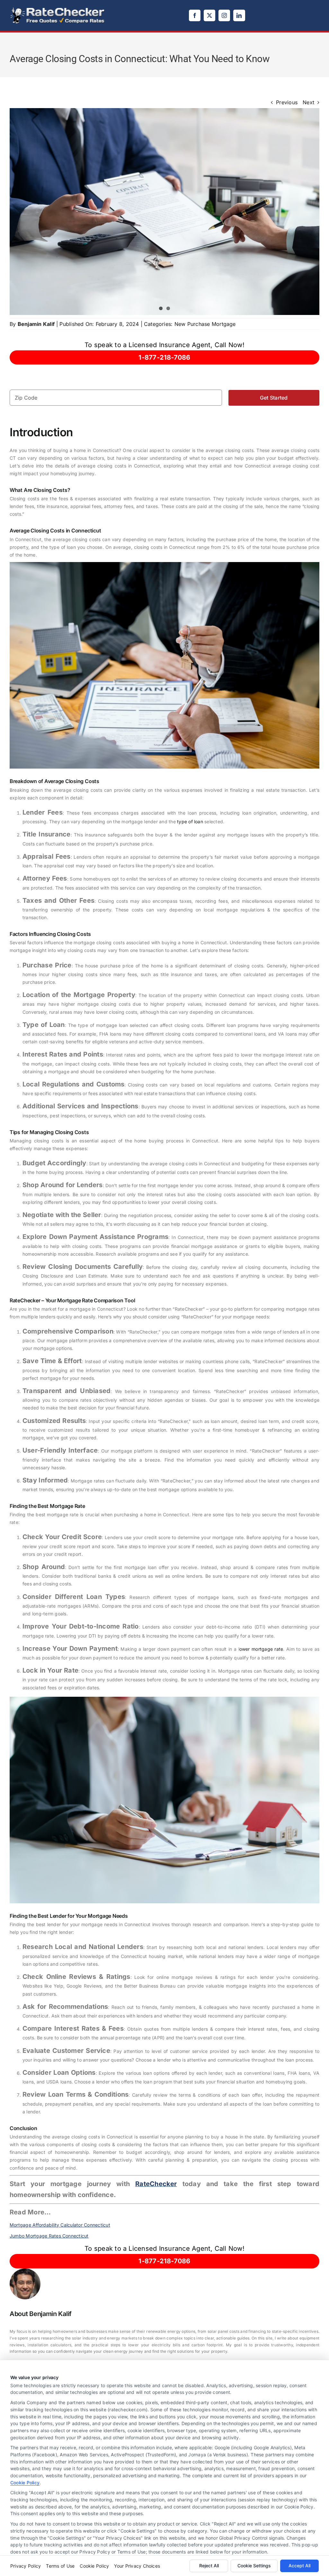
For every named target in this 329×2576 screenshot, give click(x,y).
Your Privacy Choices (137, 2566)
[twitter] (209, 15)
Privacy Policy (26, 2566)
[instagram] (224, 15)
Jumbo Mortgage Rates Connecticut (49, 2236)
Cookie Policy (25, 2483)
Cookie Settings (254, 2566)
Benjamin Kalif (36, 324)
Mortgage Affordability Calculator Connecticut (60, 2225)
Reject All (209, 2566)
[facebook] (195, 15)
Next (308, 102)
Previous (287, 102)
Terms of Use (60, 2566)
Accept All (299, 2566)
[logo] (58, 9)
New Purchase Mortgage (205, 324)
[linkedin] (239, 15)
